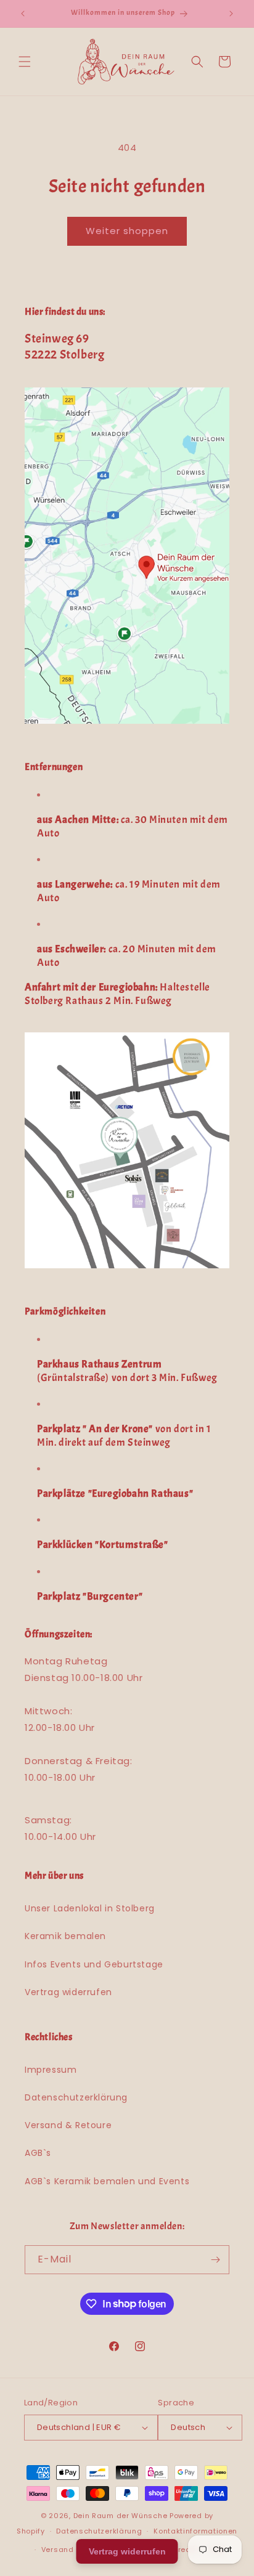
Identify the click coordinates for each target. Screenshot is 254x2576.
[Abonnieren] (215, 2260)
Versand (58, 2550)
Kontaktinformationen (195, 2531)
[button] (25, 62)
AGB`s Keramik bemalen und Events (107, 2181)
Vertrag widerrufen (68, 1992)
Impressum (51, 2070)
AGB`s (38, 2153)
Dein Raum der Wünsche (121, 2516)
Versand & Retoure (68, 2125)
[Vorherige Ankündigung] (23, 14)
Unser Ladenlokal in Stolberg (90, 1908)
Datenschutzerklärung (76, 2097)
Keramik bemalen (65, 1936)
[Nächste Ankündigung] (231, 14)
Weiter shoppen (127, 231)
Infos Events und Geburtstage (94, 1964)
